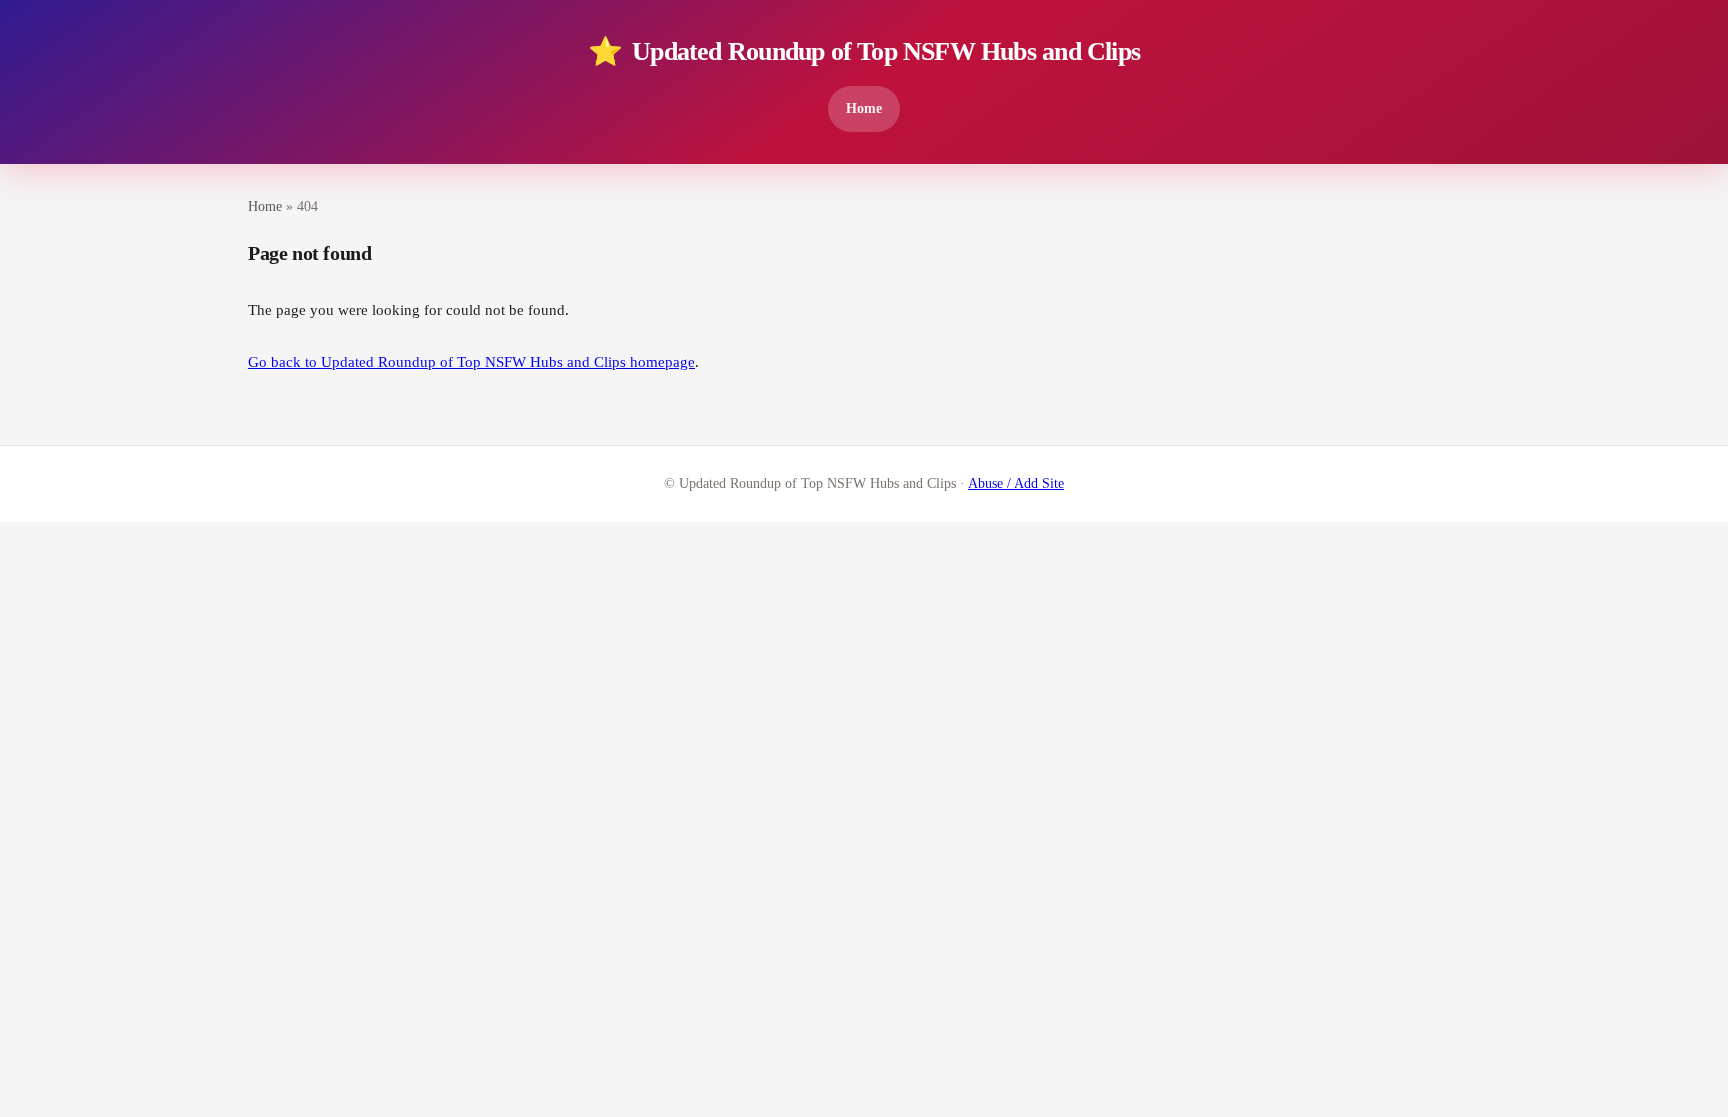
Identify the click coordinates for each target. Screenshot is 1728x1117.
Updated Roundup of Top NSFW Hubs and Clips (864, 51)
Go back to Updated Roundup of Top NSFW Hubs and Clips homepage (471, 362)
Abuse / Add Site (1016, 483)
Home (864, 108)
